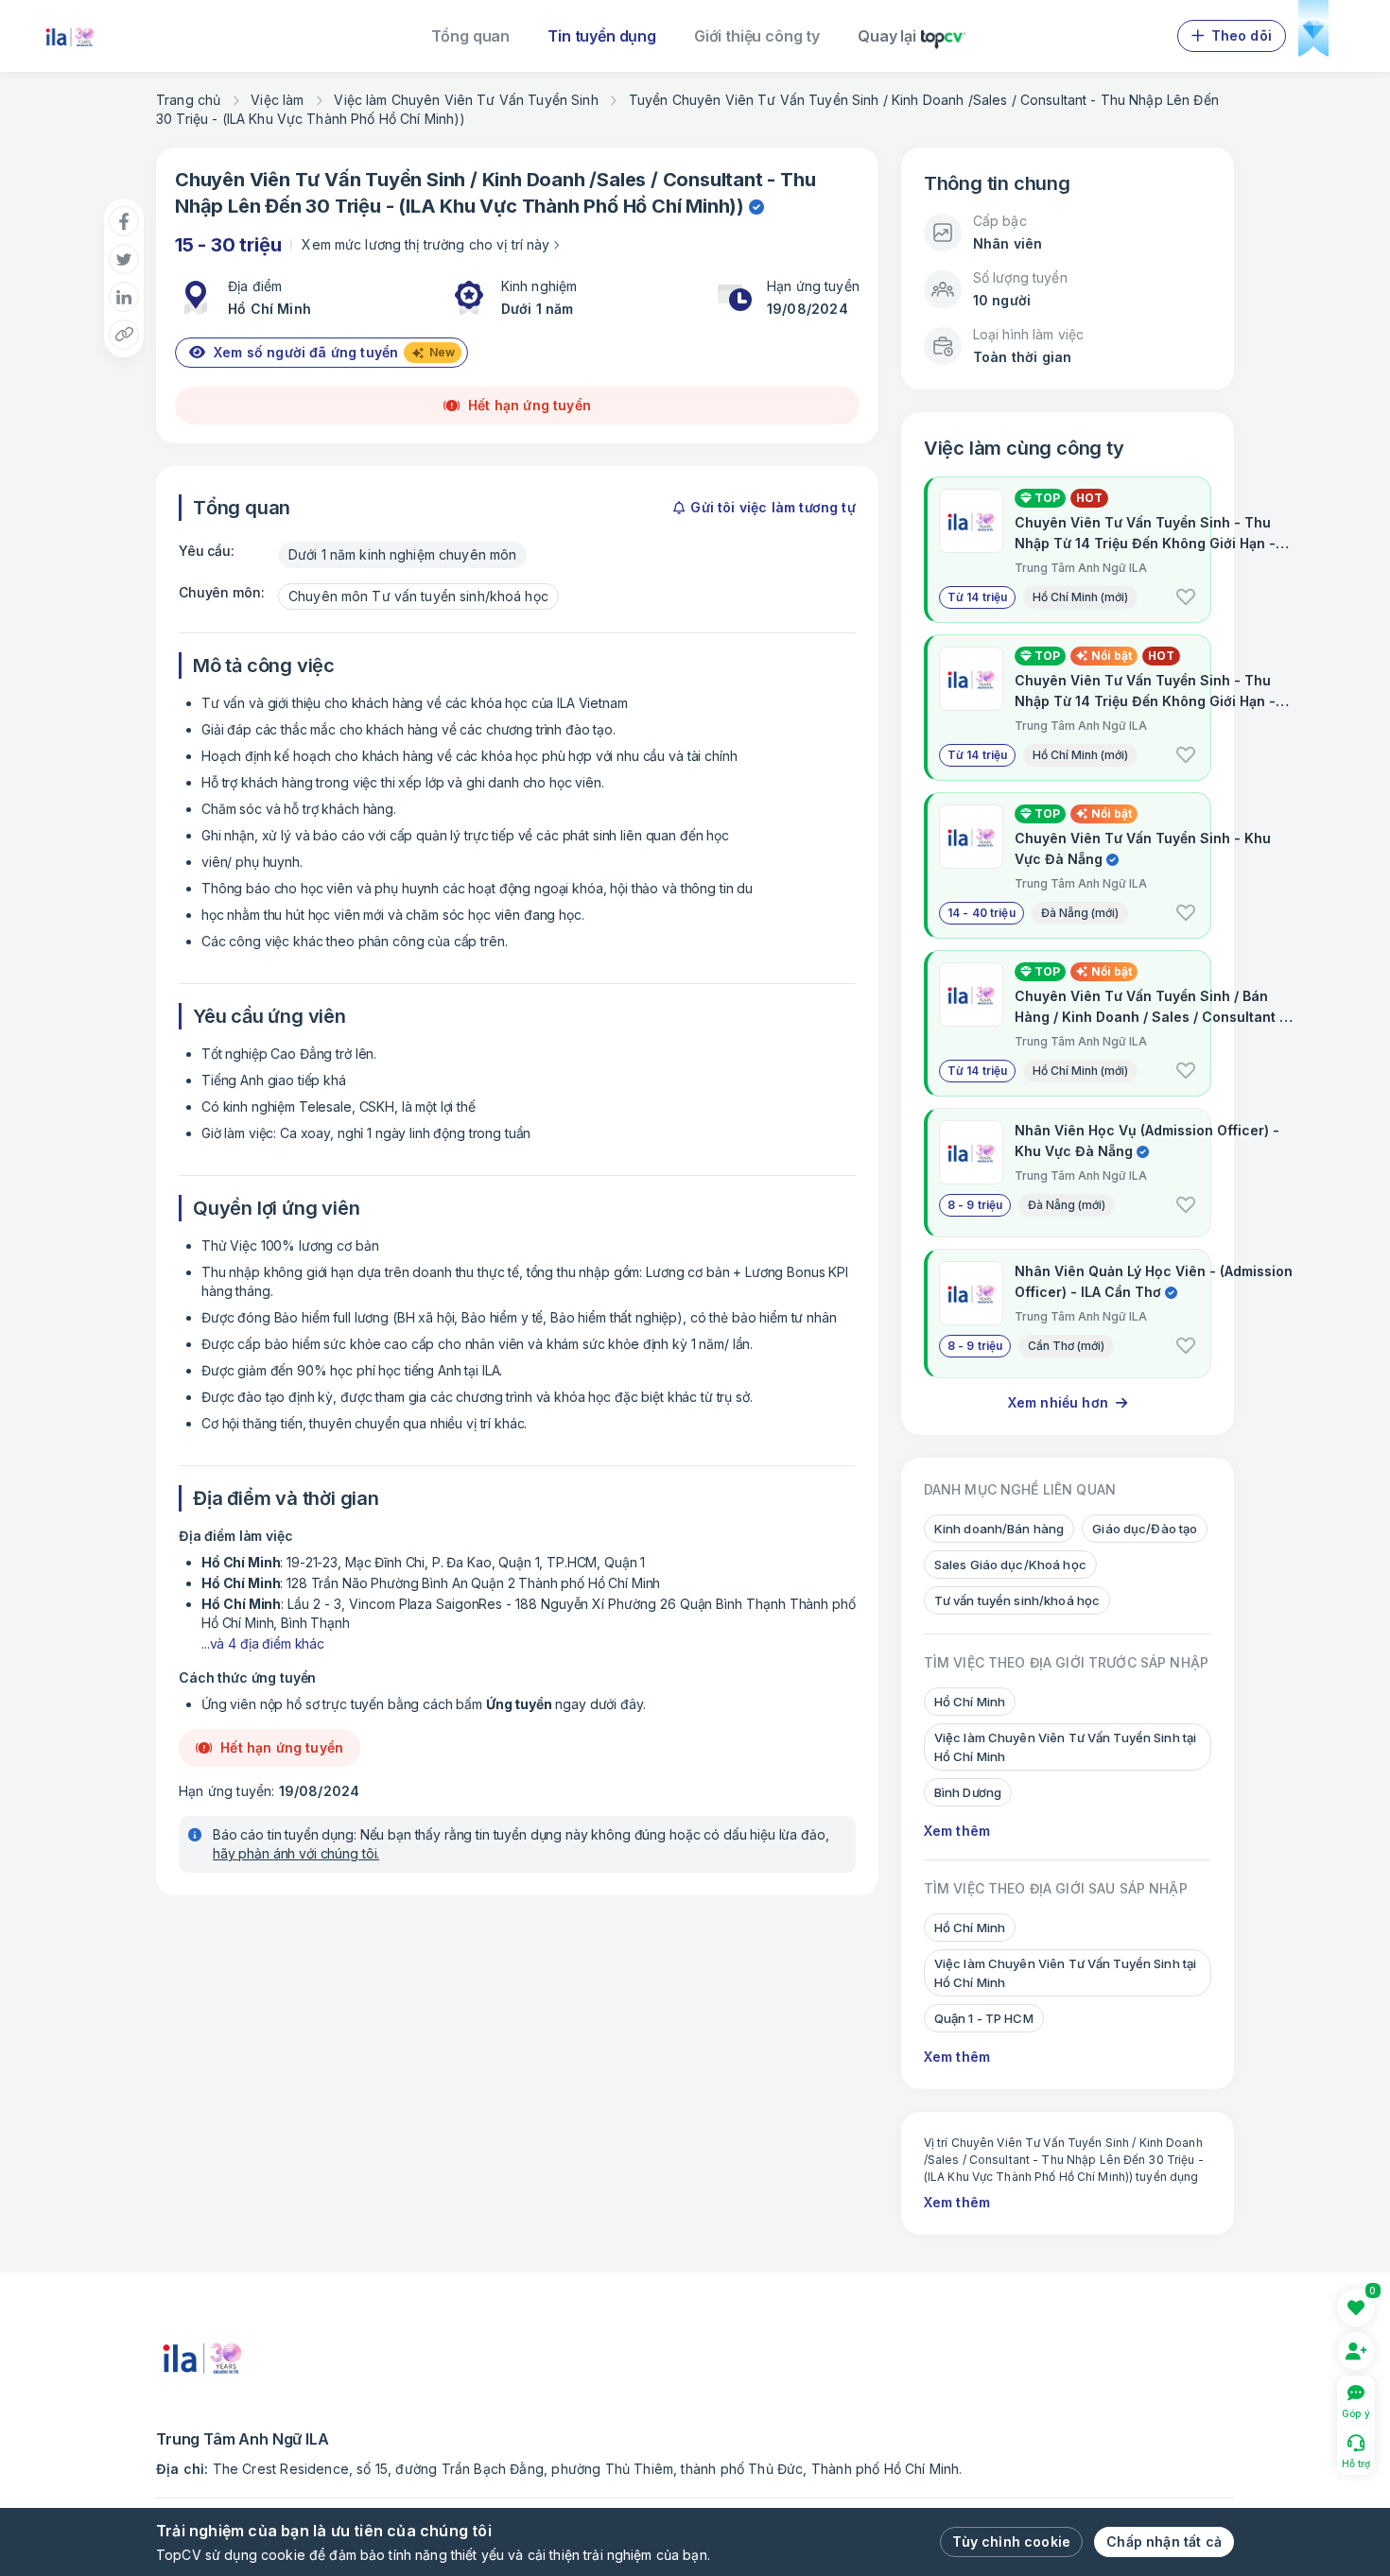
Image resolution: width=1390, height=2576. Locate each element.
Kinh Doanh (534, 180)
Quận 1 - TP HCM (984, 2018)
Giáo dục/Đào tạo (1145, 1529)
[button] (1186, 597)
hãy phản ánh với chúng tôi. (296, 1853)
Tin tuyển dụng (602, 36)
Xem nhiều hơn (1058, 1402)
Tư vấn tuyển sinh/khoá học (1017, 1600)
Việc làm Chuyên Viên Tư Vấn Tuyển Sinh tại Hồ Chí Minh (1065, 1747)
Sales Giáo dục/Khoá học (1010, 1565)
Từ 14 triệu (978, 597)
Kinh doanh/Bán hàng (999, 1529)
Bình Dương (968, 1792)
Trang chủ (188, 100)
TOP (1046, 498)
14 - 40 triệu (982, 913)
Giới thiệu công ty (757, 36)
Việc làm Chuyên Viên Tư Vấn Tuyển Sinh (466, 100)
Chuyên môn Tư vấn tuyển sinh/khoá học (418, 596)
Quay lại (887, 36)
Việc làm (277, 100)
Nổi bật (1112, 656)
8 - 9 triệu (975, 1205)
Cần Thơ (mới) (1066, 1346)
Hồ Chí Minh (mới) (1080, 597)
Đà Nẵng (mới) (1080, 913)
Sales (621, 180)
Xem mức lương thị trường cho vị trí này (426, 244)
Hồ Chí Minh (677, 206)
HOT (1089, 498)
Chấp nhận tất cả (1164, 2541)
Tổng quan (471, 36)
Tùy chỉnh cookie (1011, 2541)
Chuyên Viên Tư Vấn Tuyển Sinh (320, 180)
